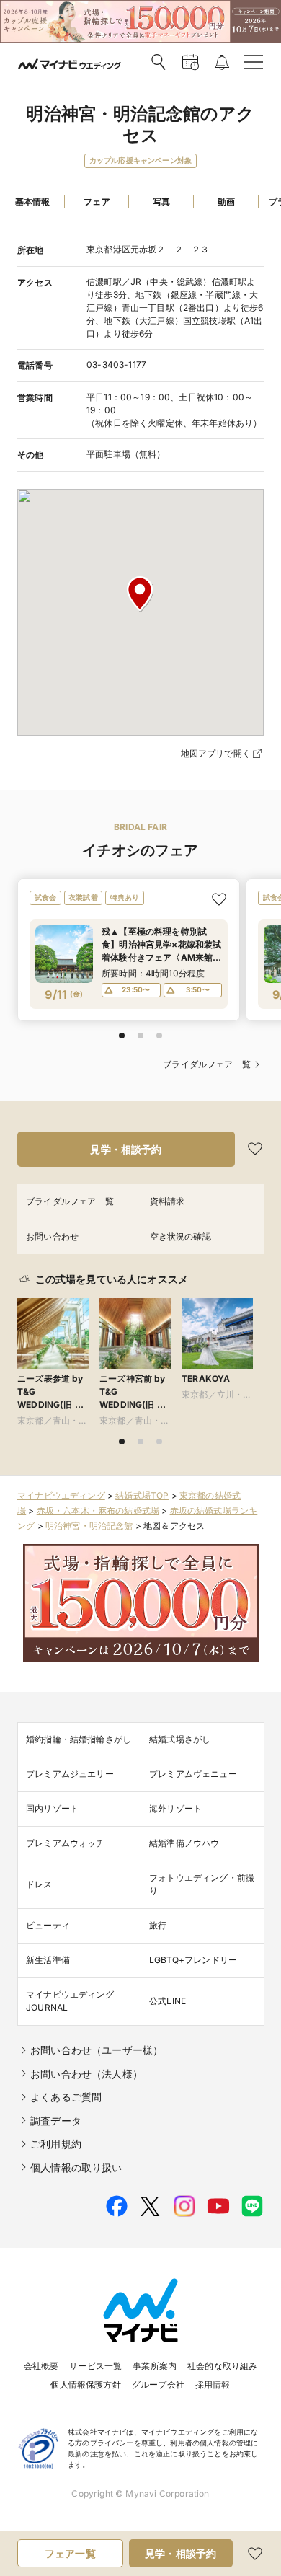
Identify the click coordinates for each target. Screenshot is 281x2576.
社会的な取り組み (222, 2366)
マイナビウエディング (61, 1495)
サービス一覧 (95, 2366)
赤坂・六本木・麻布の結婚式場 (98, 1510)
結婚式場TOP (142, 1495)
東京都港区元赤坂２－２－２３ (148, 249)
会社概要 (41, 2366)
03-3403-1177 (116, 365)
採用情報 (213, 2385)
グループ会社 (158, 2385)
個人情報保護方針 (85, 2385)
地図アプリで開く (216, 753)
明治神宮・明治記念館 (89, 1526)
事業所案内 (155, 2366)
